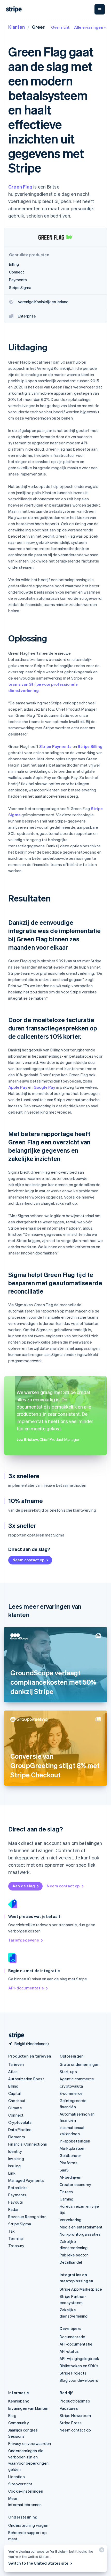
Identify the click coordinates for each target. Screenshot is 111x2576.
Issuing (14, 2166)
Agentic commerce (77, 2079)
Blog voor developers (79, 2380)
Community (19, 2423)
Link (12, 2173)
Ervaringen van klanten (28, 2408)
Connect (16, 2115)
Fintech (66, 2192)
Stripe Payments (55, 746)
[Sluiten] (101, 2551)
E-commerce (71, 2093)
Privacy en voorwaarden (30, 2443)
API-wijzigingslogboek (79, 2358)
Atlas (13, 2072)
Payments (17, 2195)
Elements (17, 2137)
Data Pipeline (20, 2130)
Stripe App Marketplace (81, 2289)
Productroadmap (75, 2401)
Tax (12, 2231)
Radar (13, 2209)
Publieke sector (74, 2255)
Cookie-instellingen (26, 2491)
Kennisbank (19, 2401)
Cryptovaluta (20, 2122)
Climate (15, 2108)
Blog (12, 2415)
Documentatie (72, 2337)
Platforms (69, 2163)
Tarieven (16, 2064)
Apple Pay (18, 1087)
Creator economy (75, 2184)
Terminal (16, 2238)
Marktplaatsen (73, 2148)
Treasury (16, 2246)
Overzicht (61, 27)
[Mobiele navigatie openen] (100, 9)
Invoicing (16, 2159)
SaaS (64, 2170)
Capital (14, 2093)
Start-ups (68, 2072)
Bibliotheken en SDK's (79, 2366)
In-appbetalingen (75, 2141)
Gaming (66, 2199)
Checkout (17, 2101)
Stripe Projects (73, 2373)
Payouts (16, 2202)
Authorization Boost (26, 2079)
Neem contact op (28, 1560)
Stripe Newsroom (75, 2415)
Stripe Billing (90, 746)
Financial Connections (28, 2144)
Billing (13, 2086)
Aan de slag (24, 1886)
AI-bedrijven (70, 2177)
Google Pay (45, 1087)
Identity (15, 2151)
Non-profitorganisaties (80, 2234)
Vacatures (69, 2408)
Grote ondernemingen (80, 2064)
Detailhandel (71, 2262)
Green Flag (20, 187)
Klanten (17, 27)
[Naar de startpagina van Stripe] (14, 2035)
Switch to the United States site (38, 2563)
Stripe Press (71, 2423)
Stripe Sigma (20, 2224)
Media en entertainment (81, 2227)
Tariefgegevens (24, 1940)
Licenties (17, 2477)
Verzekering (70, 2220)
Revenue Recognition (27, 2217)
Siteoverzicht (20, 2484)
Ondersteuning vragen (28, 2525)
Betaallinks (18, 2188)
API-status (69, 2351)
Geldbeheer (70, 2155)
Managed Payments (26, 2180)
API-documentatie (26, 1988)
